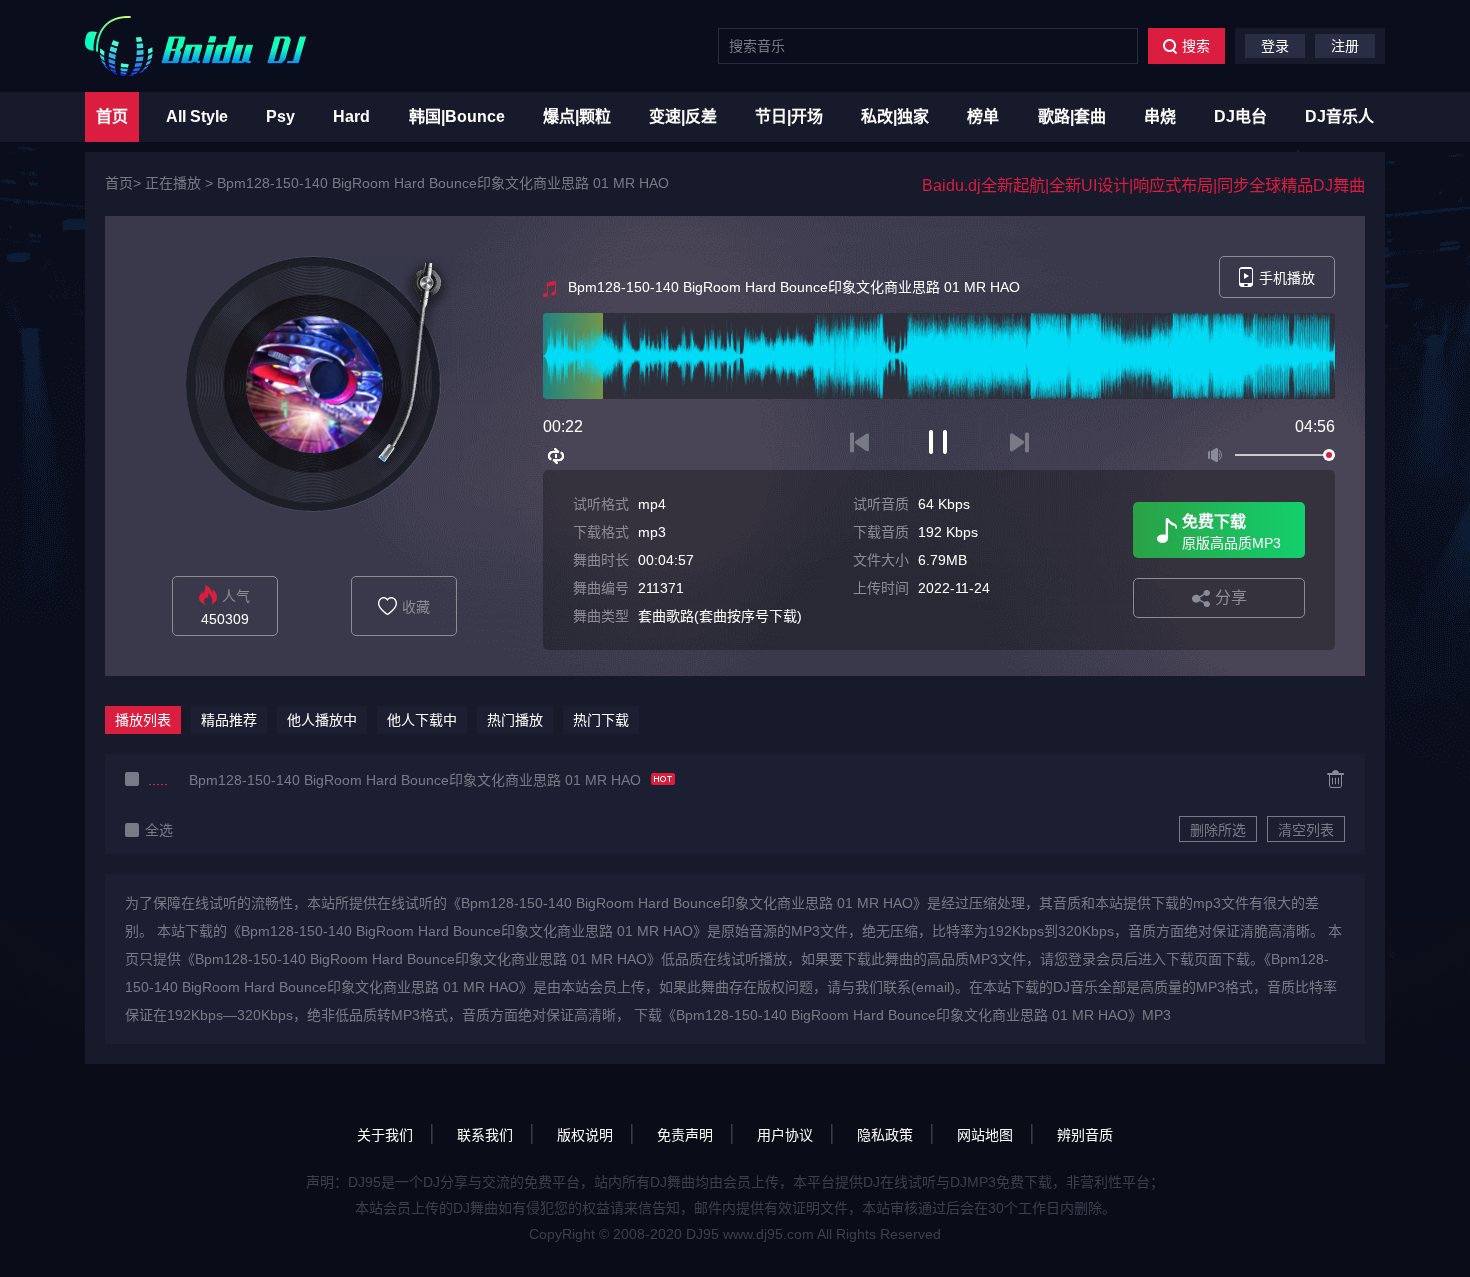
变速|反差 (683, 116)
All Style (197, 116)
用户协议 (785, 1135)
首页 (112, 116)
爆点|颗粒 (577, 116)
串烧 (1160, 116)
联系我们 (485, 1135)
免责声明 (685, 1135)
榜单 (983, 116)
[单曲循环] (557, 456)
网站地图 (985, 1135)
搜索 (1196, 46)
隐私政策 (885, 1135)
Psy (280, 116)
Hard (351, 116)
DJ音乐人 (1339, 116)
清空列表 (1306, 830)
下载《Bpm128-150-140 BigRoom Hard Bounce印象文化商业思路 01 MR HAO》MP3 (902, 1015)
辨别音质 (1085, 1135)
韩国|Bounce (457, 116)
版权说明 (585, 1135)
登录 (1275, 46)
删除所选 (1218, 830)
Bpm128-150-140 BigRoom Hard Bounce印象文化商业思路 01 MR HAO (443, 183)
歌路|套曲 (1072, 116)
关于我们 (385, 1135)
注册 (1345, 46)
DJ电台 (1240, 116)
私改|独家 (895, 116)
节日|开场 (789, 116)
